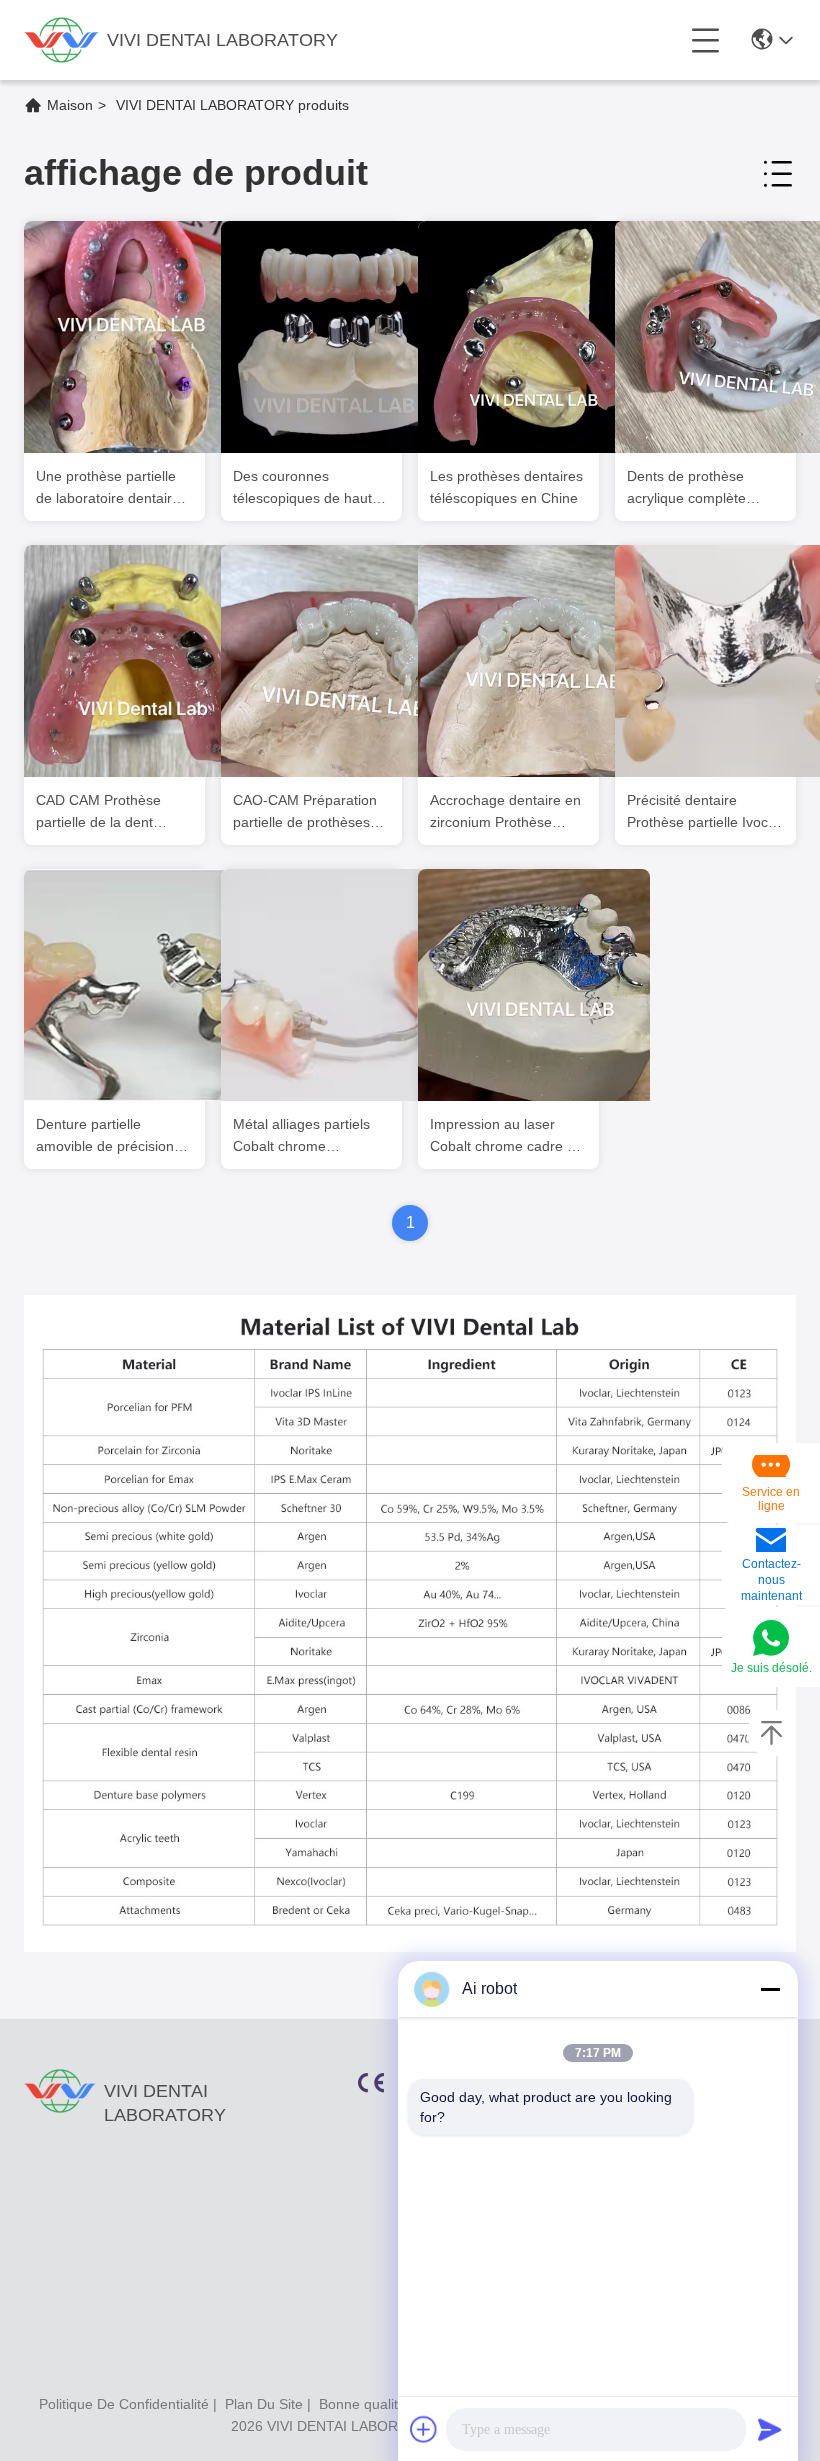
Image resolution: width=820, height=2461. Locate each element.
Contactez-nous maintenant (771, 1580)
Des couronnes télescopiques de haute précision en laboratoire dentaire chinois (307, 488)
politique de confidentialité (124, 2404)
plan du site (264, 2404)
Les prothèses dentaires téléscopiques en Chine (506, 487)
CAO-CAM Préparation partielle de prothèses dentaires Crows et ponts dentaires (305, 812)
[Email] (771, 1542)
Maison (70, 105)
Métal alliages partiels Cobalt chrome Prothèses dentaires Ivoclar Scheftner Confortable (301, 1136)
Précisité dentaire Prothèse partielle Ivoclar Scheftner (705, 812)
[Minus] (770, 1989)
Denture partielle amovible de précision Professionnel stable (105, 1136)
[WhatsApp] (771, 1639)
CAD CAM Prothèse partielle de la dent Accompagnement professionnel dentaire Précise (106, 812)
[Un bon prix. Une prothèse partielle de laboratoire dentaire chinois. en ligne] (140, 337)
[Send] (770, 2429)
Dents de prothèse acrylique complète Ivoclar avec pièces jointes (687, 488)
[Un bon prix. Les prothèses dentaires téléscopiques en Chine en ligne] (534, 337)
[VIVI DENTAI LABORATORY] (61, 40)
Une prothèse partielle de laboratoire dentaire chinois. (108, 488)
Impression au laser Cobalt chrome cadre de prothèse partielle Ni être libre (508, 1136)
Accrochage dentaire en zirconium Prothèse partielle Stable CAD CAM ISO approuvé (505, 812)
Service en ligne (771, 1499)
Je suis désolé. (771, 1668)
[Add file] (424, 2429)
